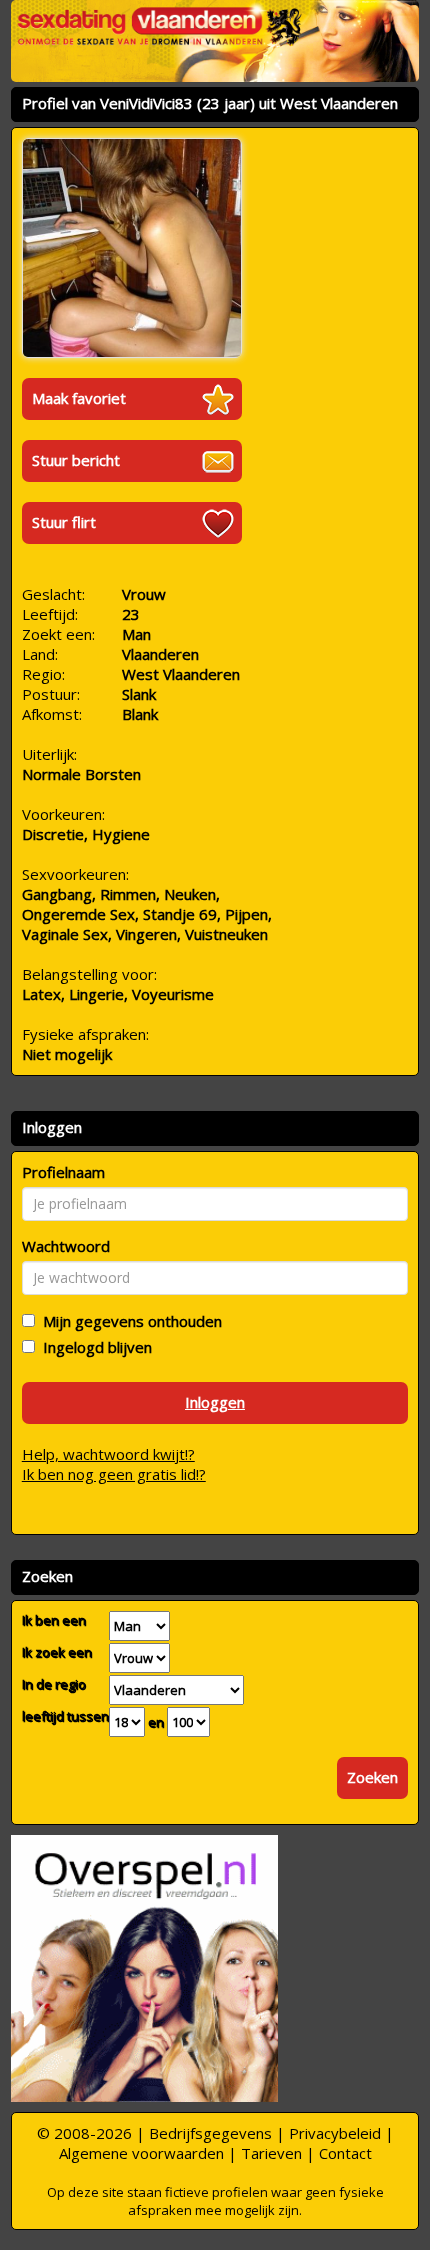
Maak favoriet (79, 398)
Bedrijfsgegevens (210, 2133)
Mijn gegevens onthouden (128, 1321)
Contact (345, 2153)
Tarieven (271, 2153)
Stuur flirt (64, 522)
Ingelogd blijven (93, 1347)
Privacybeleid (335, 2133)
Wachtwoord (66, 1246)
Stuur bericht (76, 460)
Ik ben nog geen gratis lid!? (114, 1474)
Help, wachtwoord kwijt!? (108, 1454)
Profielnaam (63, 1172)
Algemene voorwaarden (141, 2153)
